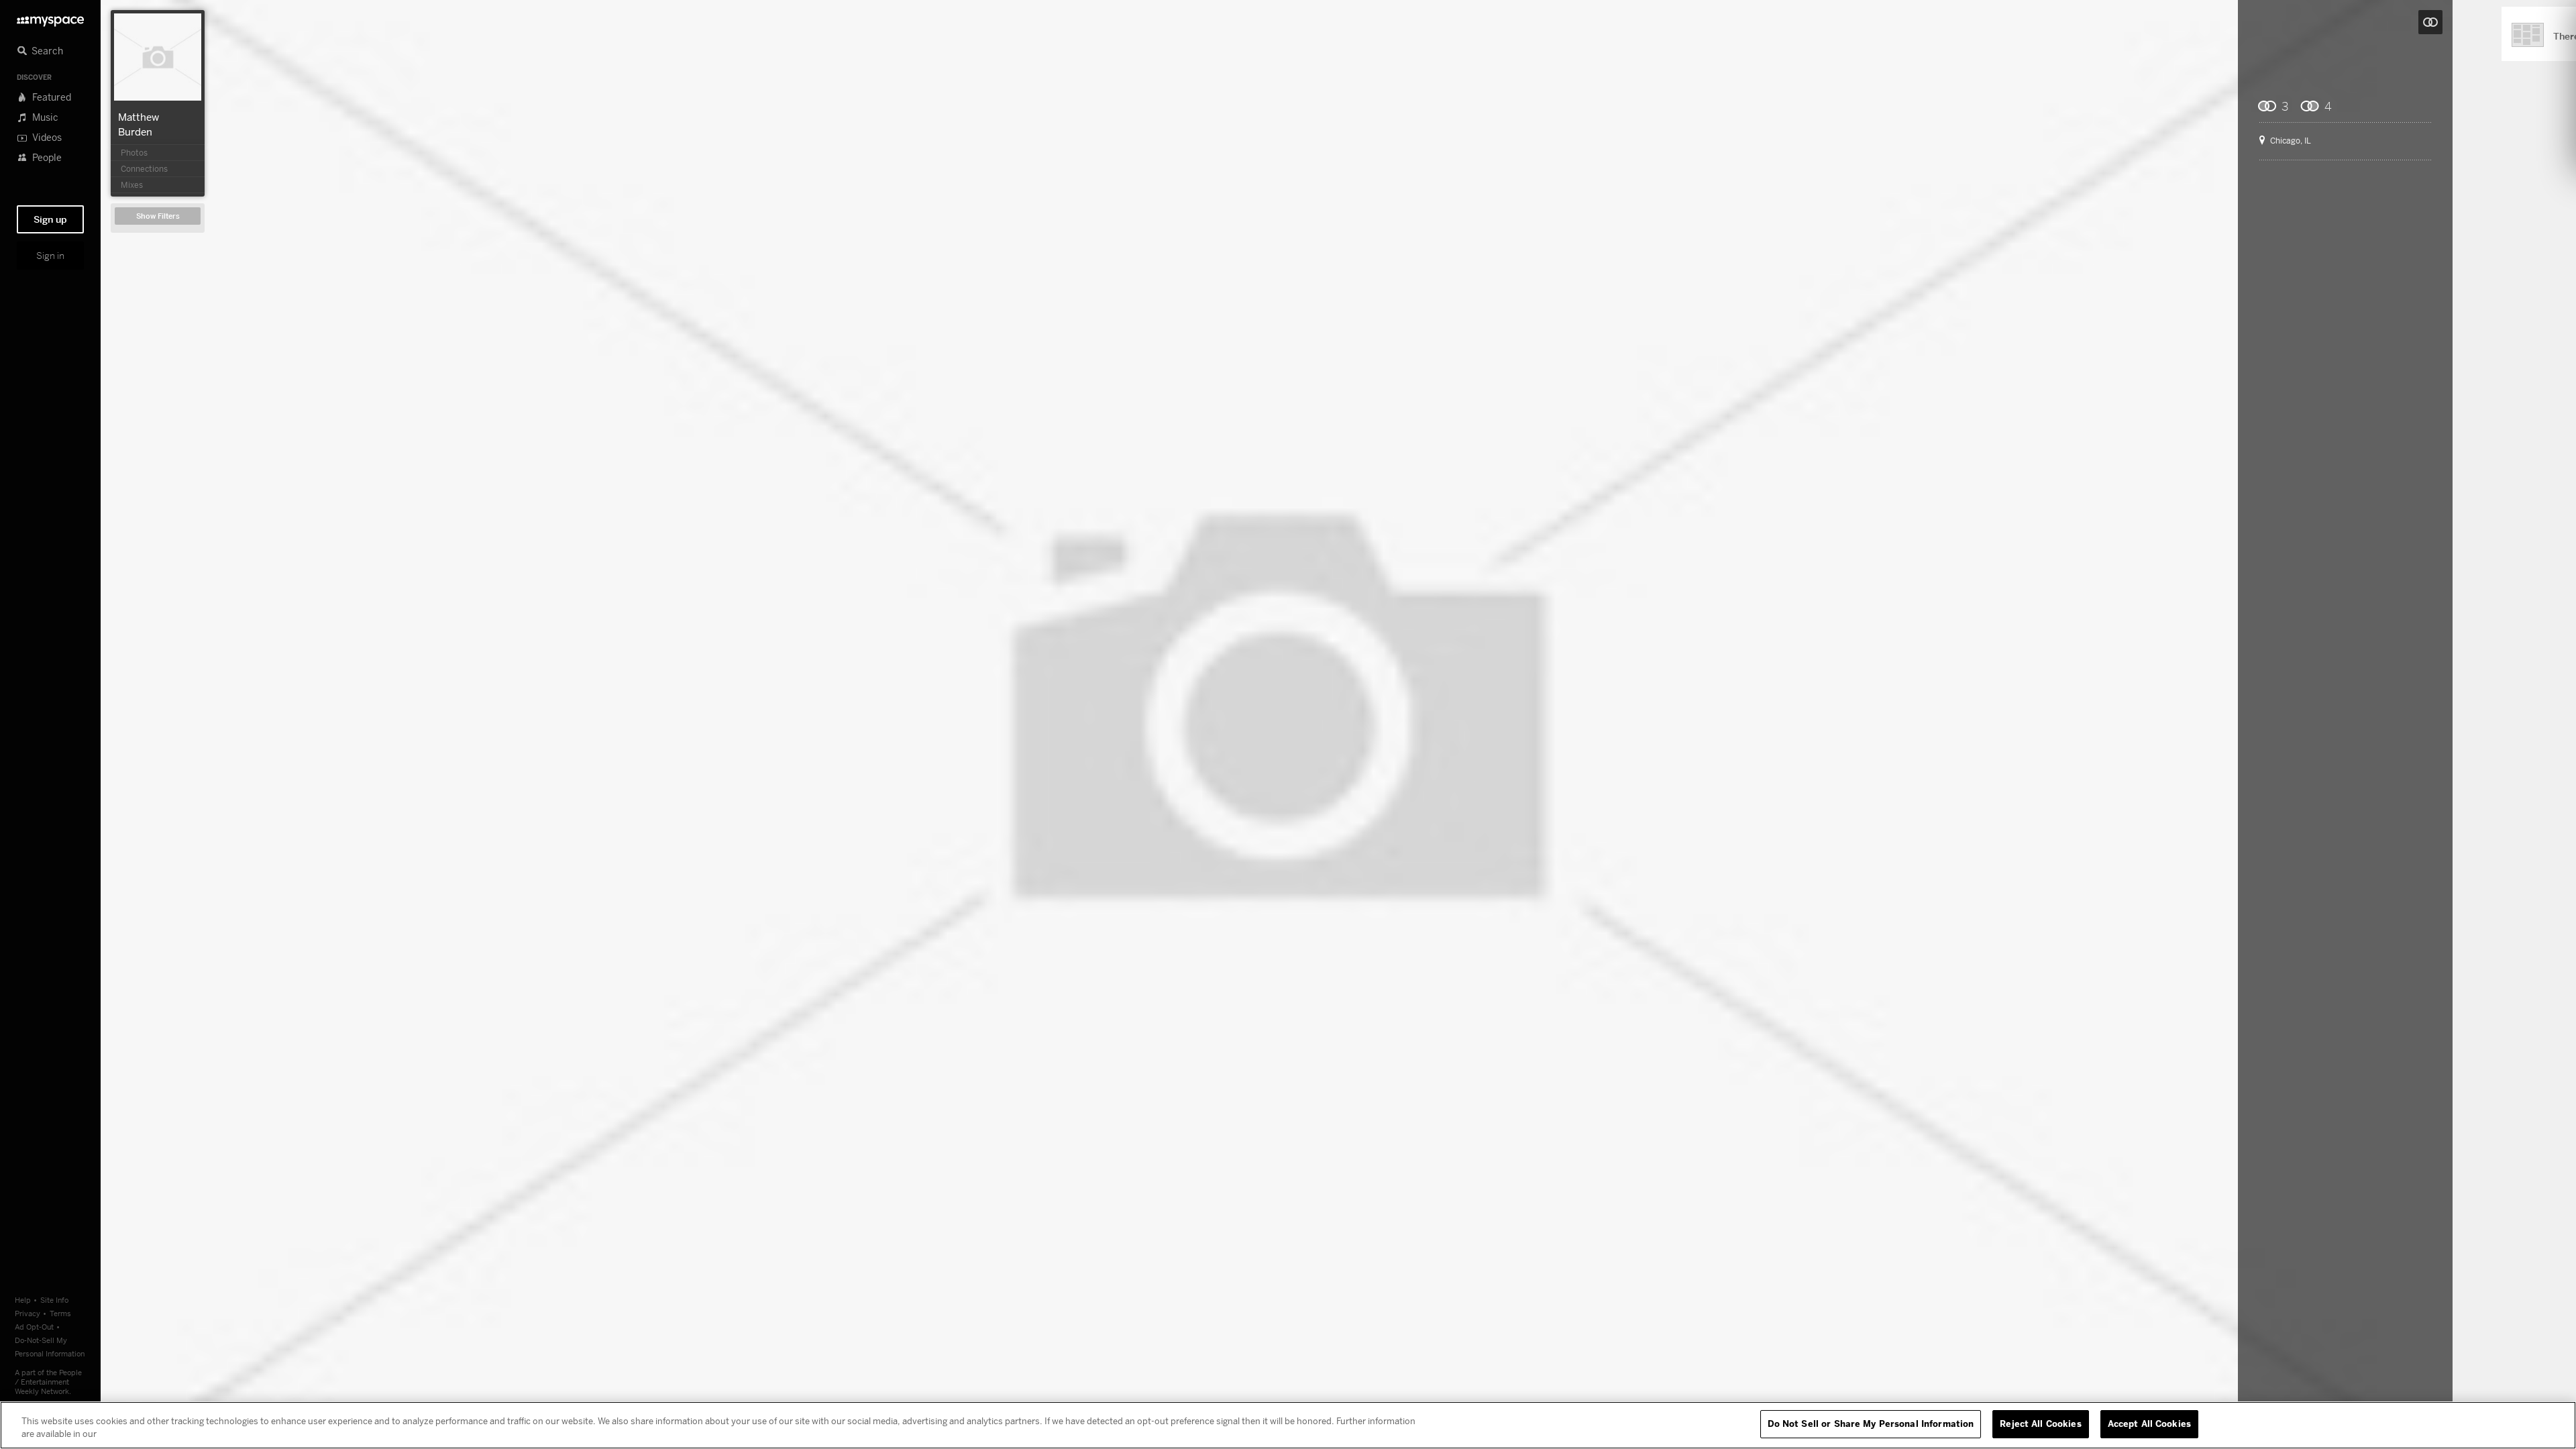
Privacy (28, 1313)
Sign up (50, 219)
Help (23, 1300)
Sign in (50, 256)
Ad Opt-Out (34, 1327)
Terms (60, 1313)
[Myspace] (50, 18)
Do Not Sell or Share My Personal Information (1871, 1424)
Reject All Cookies (2040, 1424)
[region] (1288, 1425)
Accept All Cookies (2149, 1424)
